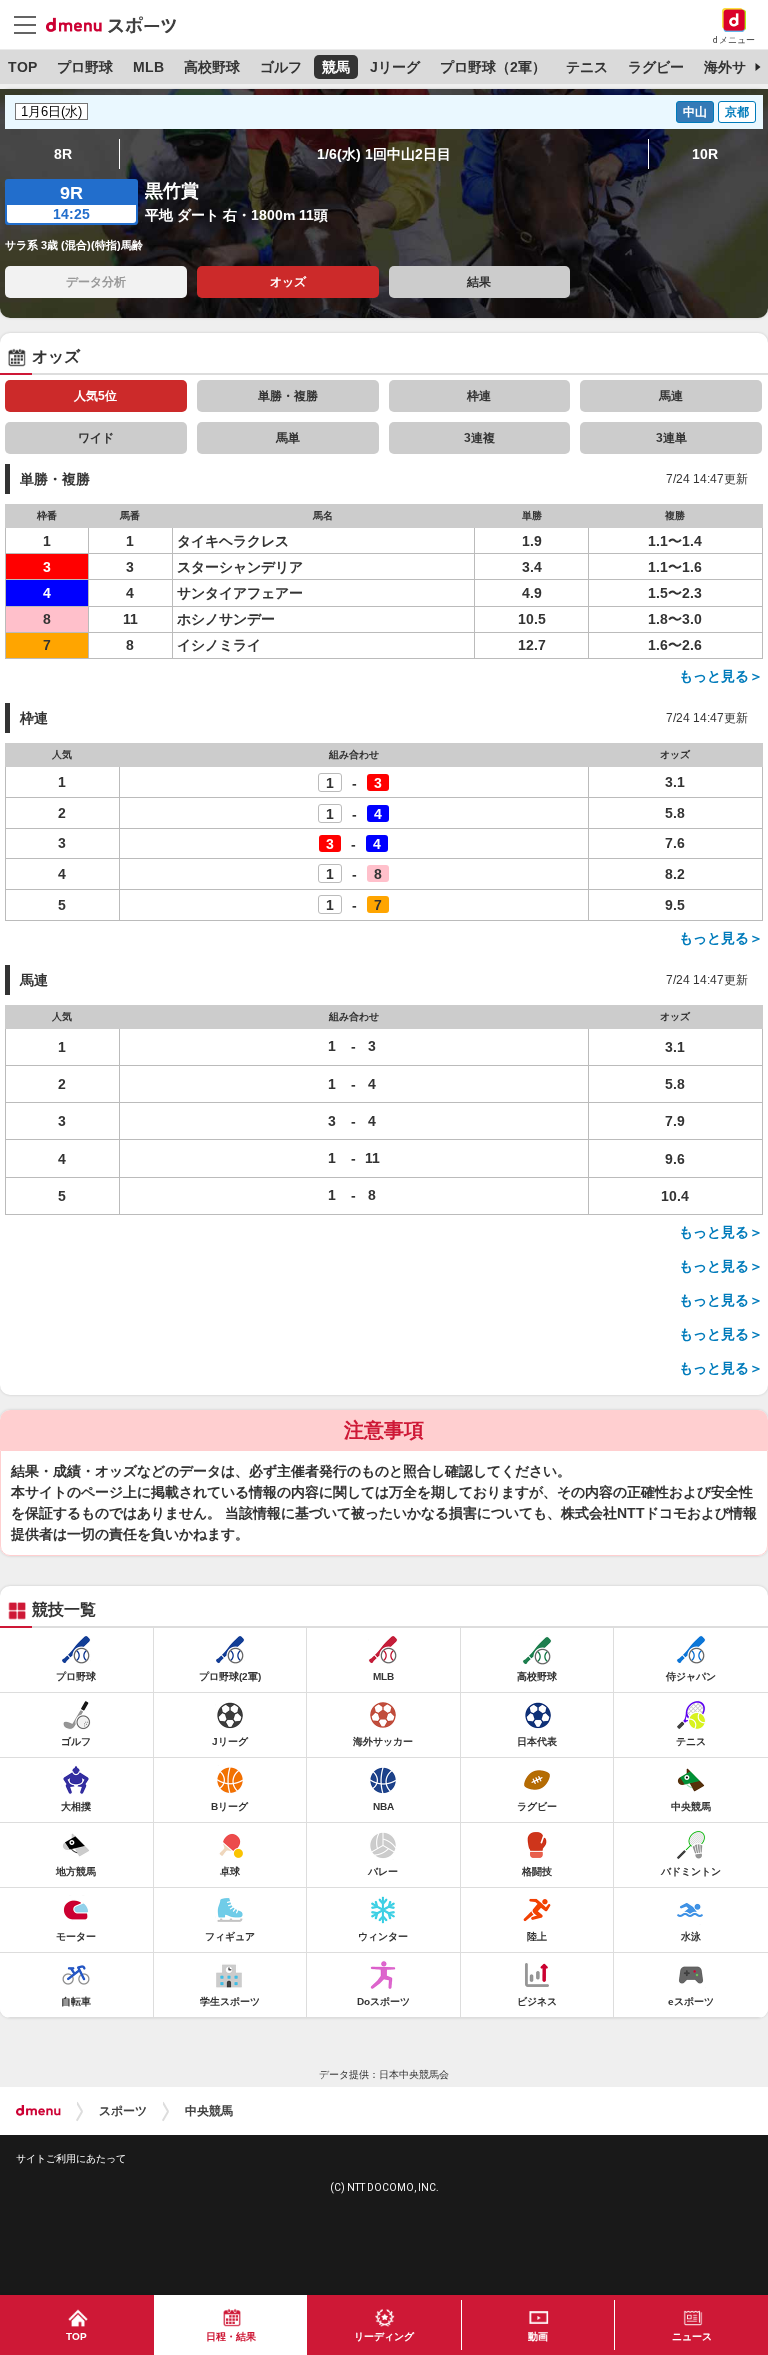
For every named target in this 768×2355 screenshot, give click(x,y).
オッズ (288, 282)
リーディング (384, 2336)
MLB (148, 67)
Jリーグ (395, 67)
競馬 (336, 67)
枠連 (479, 396)
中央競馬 (209, 2111)
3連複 (479, 438)
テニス (587, 67)
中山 (695, 112)
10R (705, 154)
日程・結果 (231, 2336)
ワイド (96, 438)
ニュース (692, 2336)
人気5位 (95, 396)
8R (63, 154)
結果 (479, 282)
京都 (737, 112)
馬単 (288, 438)
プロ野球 (85, 67)
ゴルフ (281, 67)
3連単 (671, 438)
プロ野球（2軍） (493, 67)
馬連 (671, 396)
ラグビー (656, 67)
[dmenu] (38, 2111)
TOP (22, 67)
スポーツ (123, 2111)
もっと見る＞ (721, 676)
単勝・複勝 (288, 396)
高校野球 (212, 67)
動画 (538, 2336)
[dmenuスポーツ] (118, 24)
